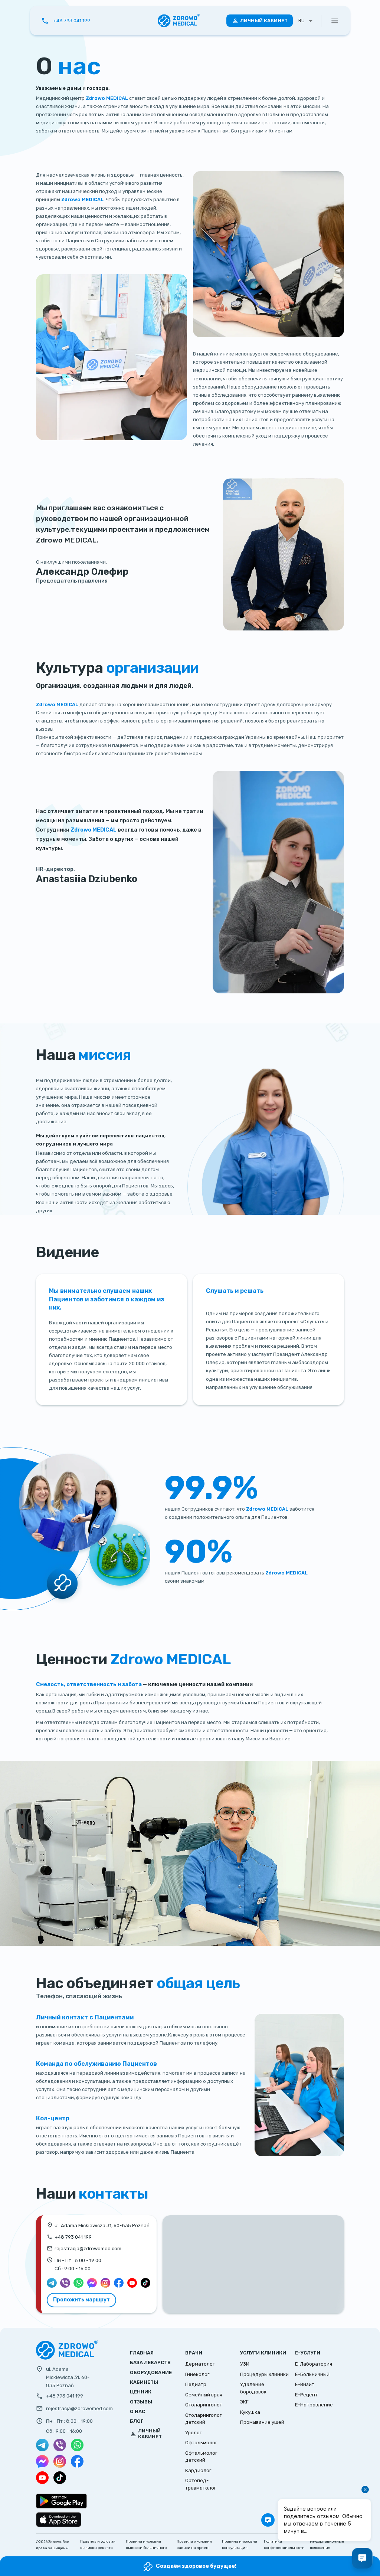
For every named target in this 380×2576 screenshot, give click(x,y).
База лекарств (150, 2362)
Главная (142, 2353)
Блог (137, 2421)
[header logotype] (179, 21)
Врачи (194, 2353)
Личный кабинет (264, 21)
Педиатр (196, 2384)
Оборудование (151, 2372)
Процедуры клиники (264, 2374)
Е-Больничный (312, 2374)
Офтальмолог (201, 2443)
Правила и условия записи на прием (194, 2544)
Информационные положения (327, 2544)
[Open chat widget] (362, 2558)
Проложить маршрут (81, 2300)
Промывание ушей (262, 2422)
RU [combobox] (302, 21)
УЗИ (245, 2364)
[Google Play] (61, 2501)
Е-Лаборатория (314, 2364)
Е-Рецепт (306, 2395)
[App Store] (59, 2520)
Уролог (193, 2433)
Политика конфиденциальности (284, 2544)
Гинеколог (197, 2374)
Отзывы (141, 2402)
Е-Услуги (308, 2353)
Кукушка (250, 2412)
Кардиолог (198, 2470)
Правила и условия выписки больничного (146, 2544)
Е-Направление (314, 2405)
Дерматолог (200, 2364)
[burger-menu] (335, 21)
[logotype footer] (67, 2358)
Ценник (141, 2392)
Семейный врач (204, 2395)
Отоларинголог (203, 2405)
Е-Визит (305, 2384)
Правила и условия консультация (240, 2544)
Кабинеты (144, 2382)
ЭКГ (244, 2402)
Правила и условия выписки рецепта (98, 2544)
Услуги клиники (263, 2353)
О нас (137, 2411)
